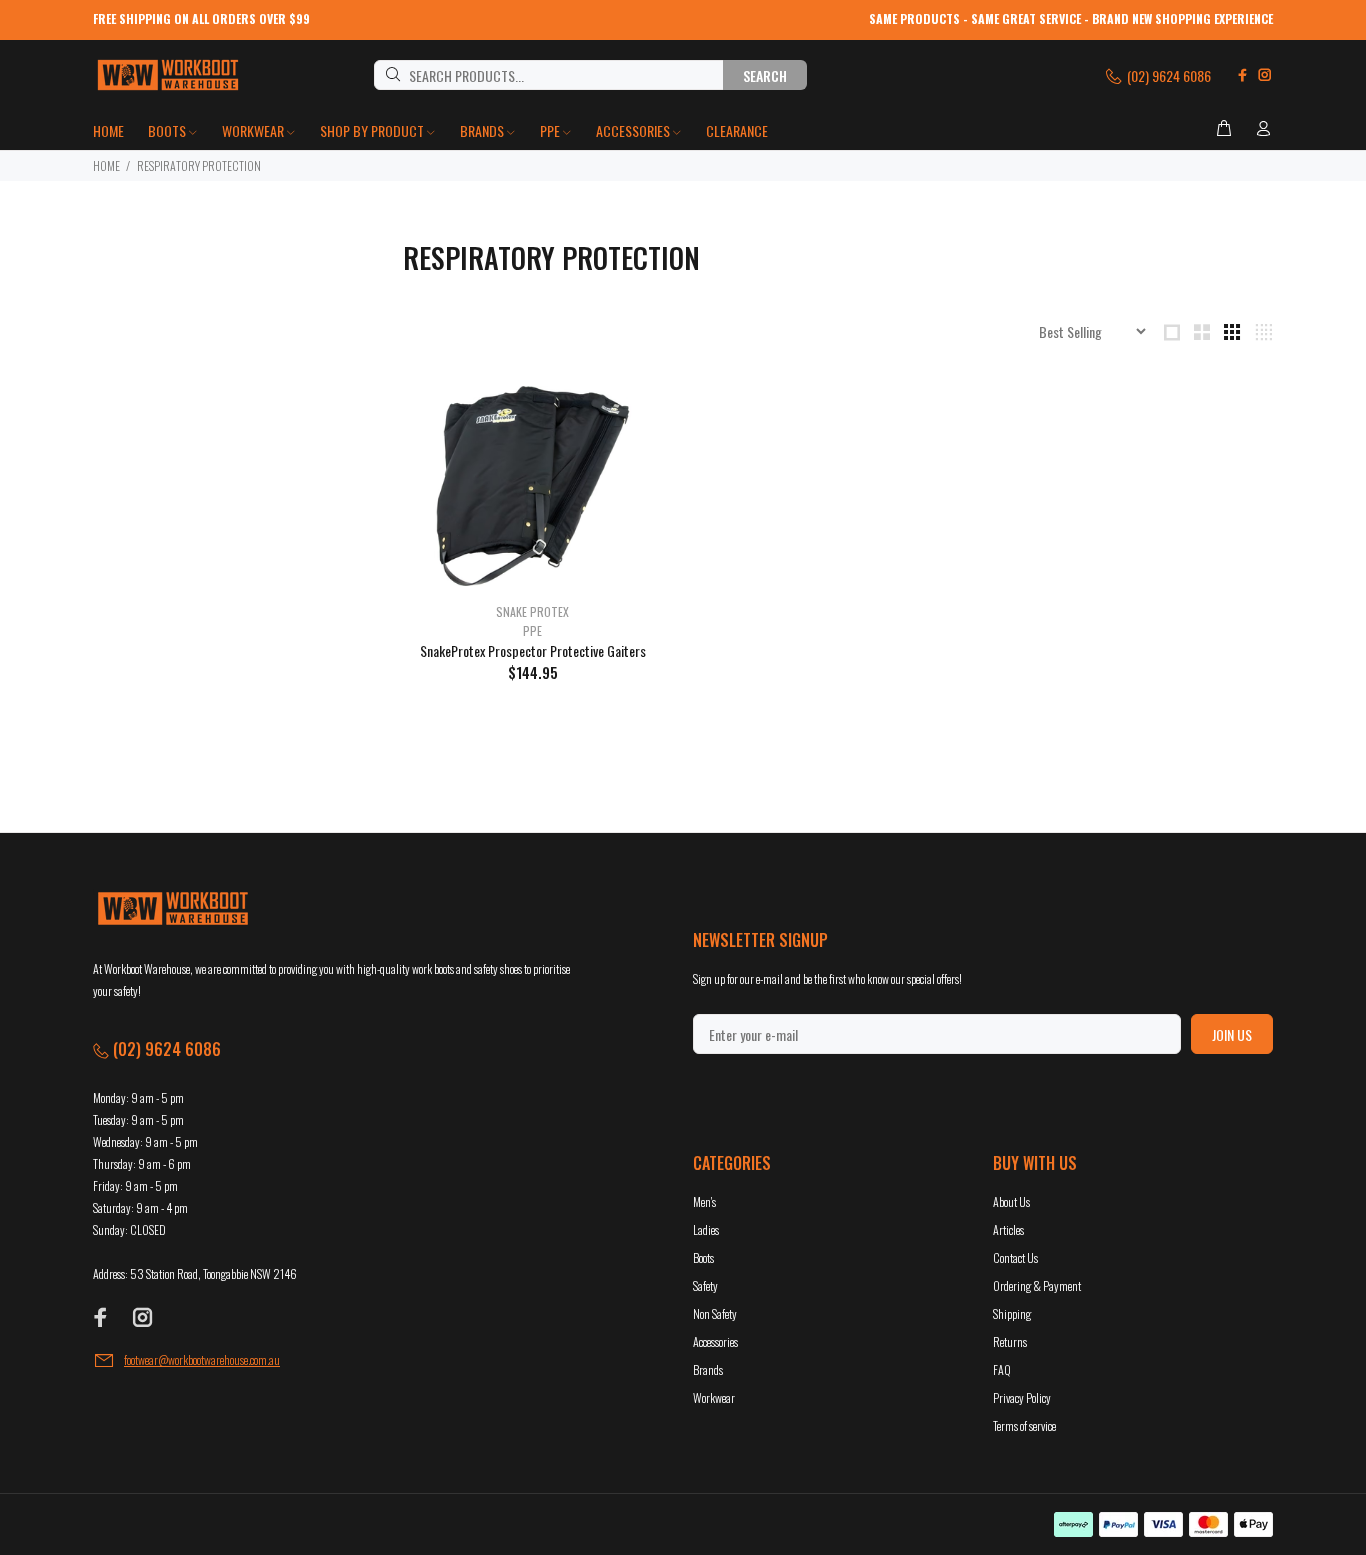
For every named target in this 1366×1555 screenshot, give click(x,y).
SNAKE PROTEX (532, 611)
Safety (705, 1285)
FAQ (1002, 1369)
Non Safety (715, 1313)
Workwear (714, 1397)
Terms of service (1024, 1425)
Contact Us (1015, 1257)
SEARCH (765, 75)
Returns (1010, 1341)
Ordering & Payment (1037, 1285)
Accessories (715, 1341)
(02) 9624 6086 (1167, 75)
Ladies (706, 1229)
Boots (703, 1257)
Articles (1008, 1229)
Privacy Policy (1022, 1397)
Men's (704, 1201)
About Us (1011, 1201)
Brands (708, 1369)
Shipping (1012, 1313)
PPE (532, 630)
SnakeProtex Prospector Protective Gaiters (533, 650)
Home (106, 165)
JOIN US (1232, 1034)
